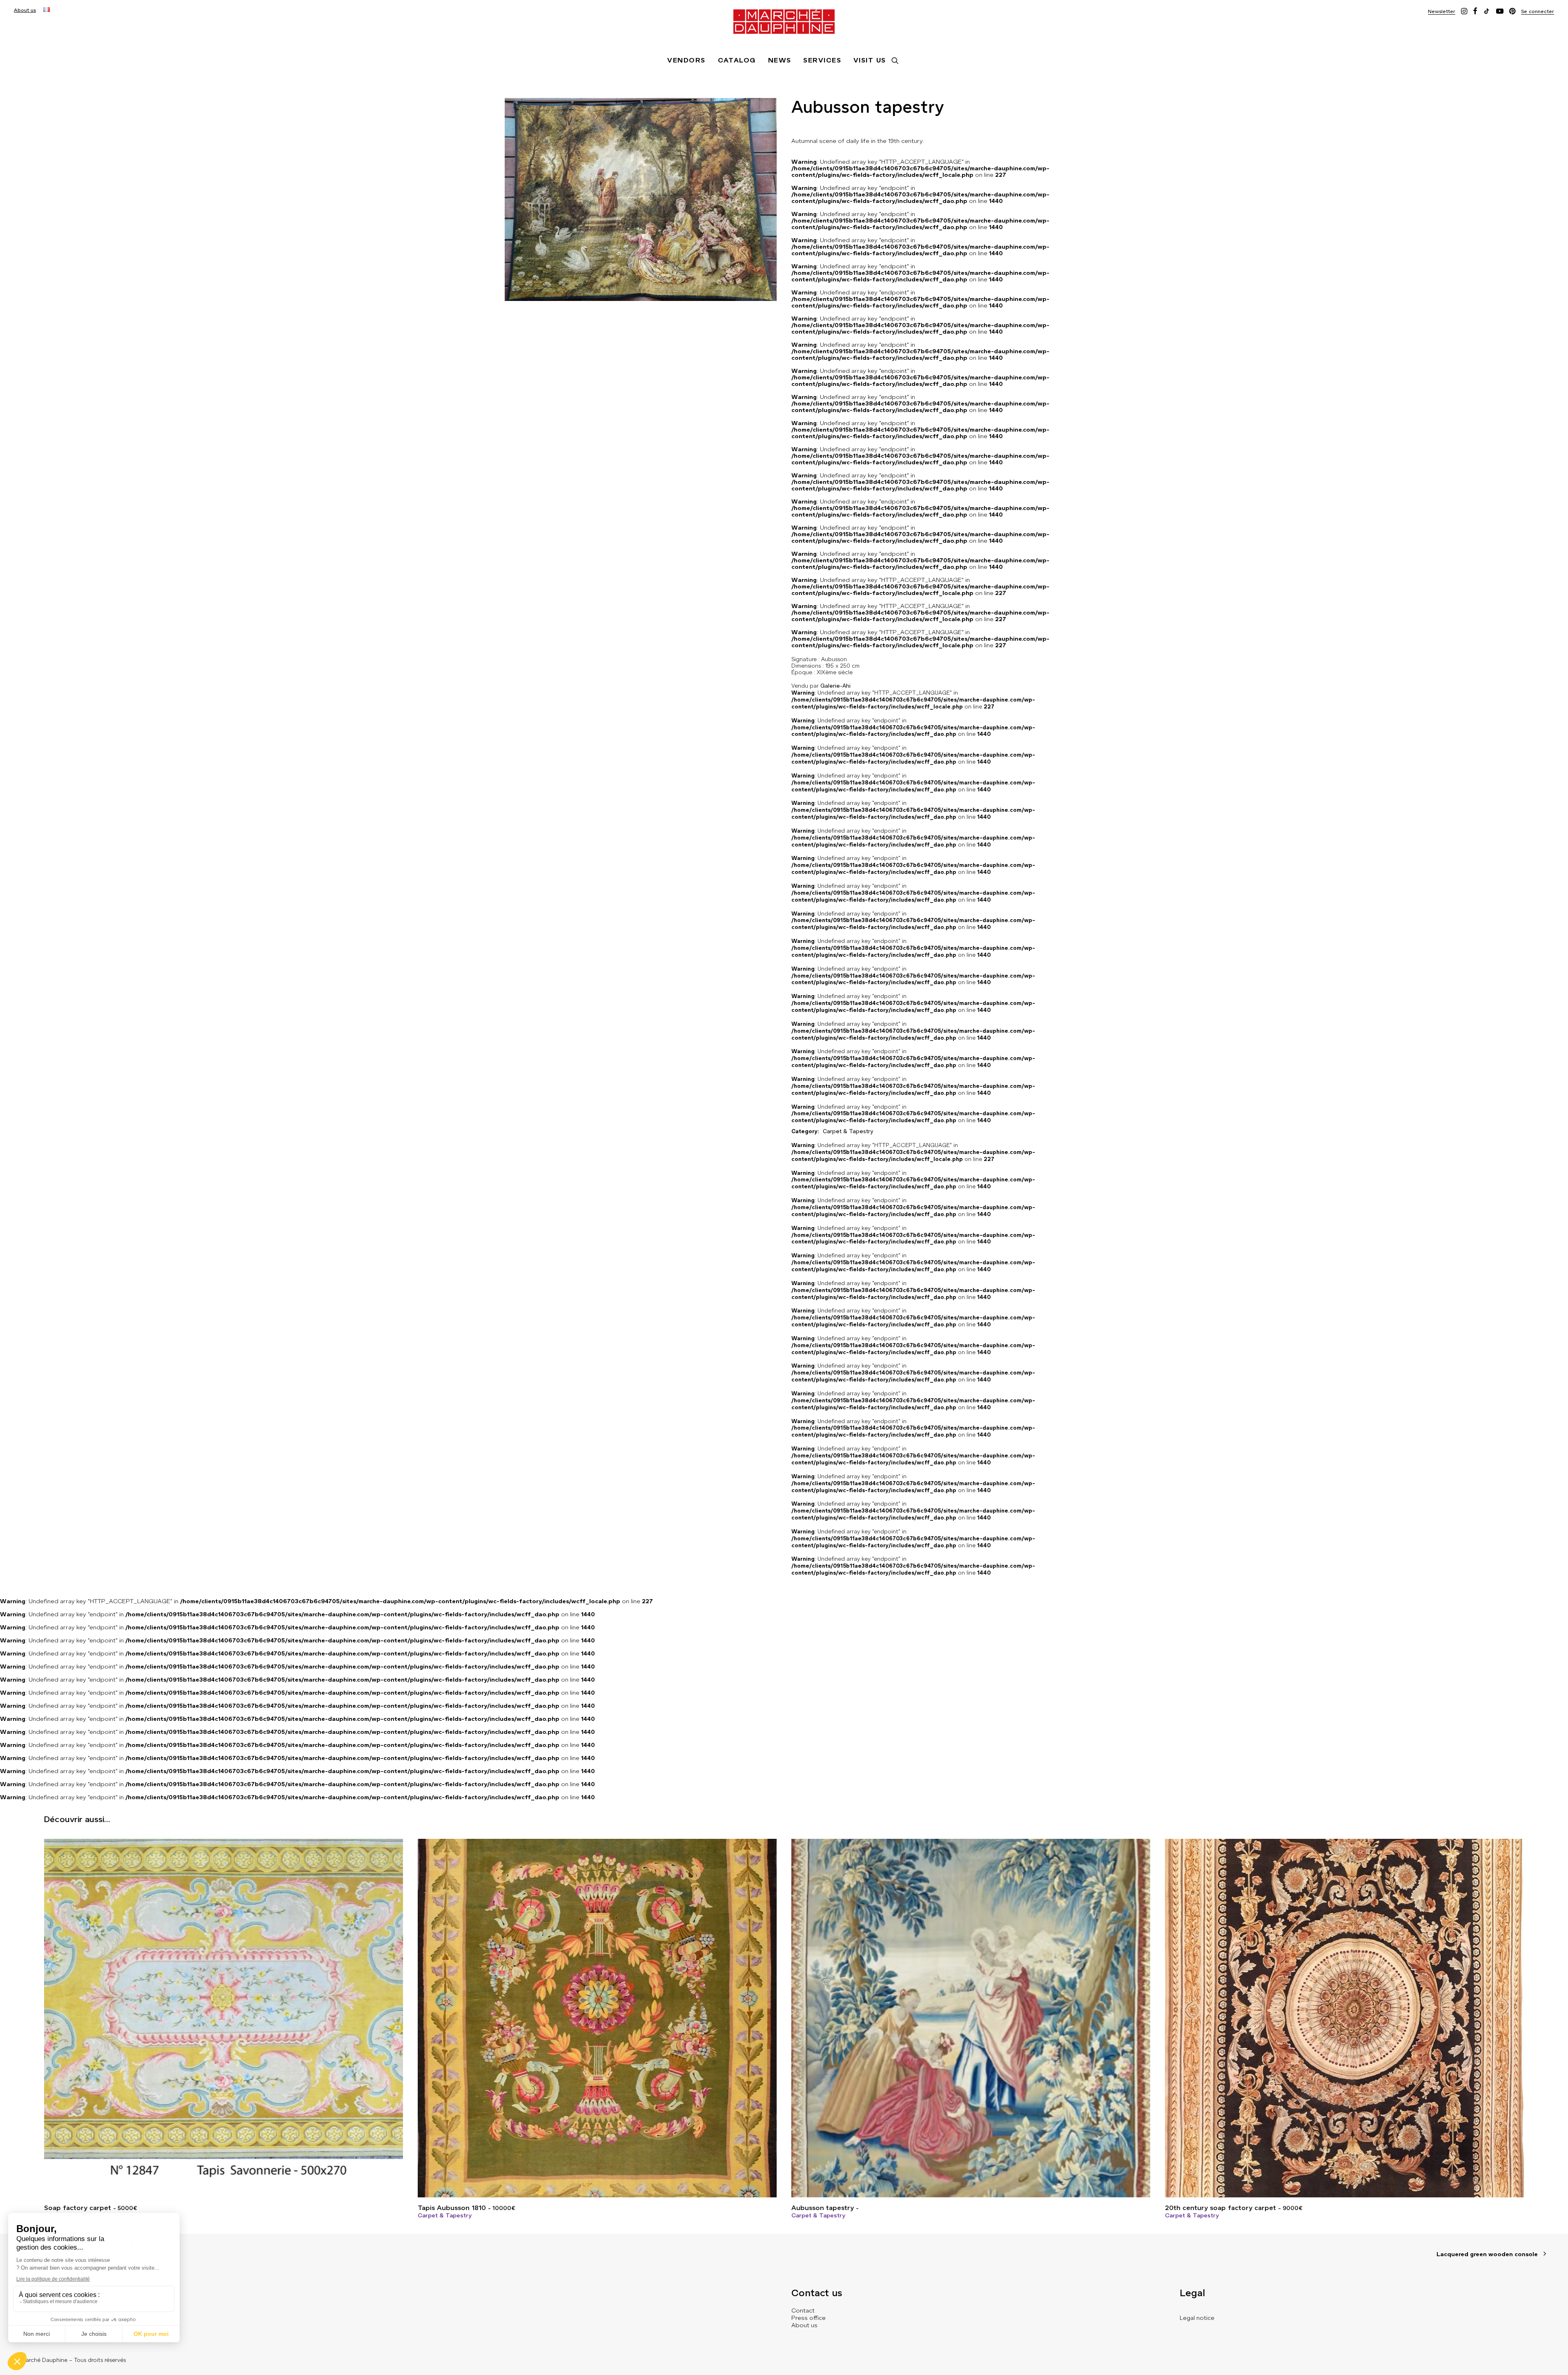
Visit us (870, 60)
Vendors (686, 60)
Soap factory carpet (90, 2208)
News (780, 60)
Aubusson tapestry (823, 2208)
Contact (803, 2310)
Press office (808, 2318)
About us (25, 10)
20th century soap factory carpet (1234, 2208)
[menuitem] (25, 10)
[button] (1442, 11)
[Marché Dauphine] (784, 22)
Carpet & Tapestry (445, 2215)
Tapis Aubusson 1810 (466, 2208)
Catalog (737, 60)
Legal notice (1197, 2318)
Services (822, 60)
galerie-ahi (835, 686)
